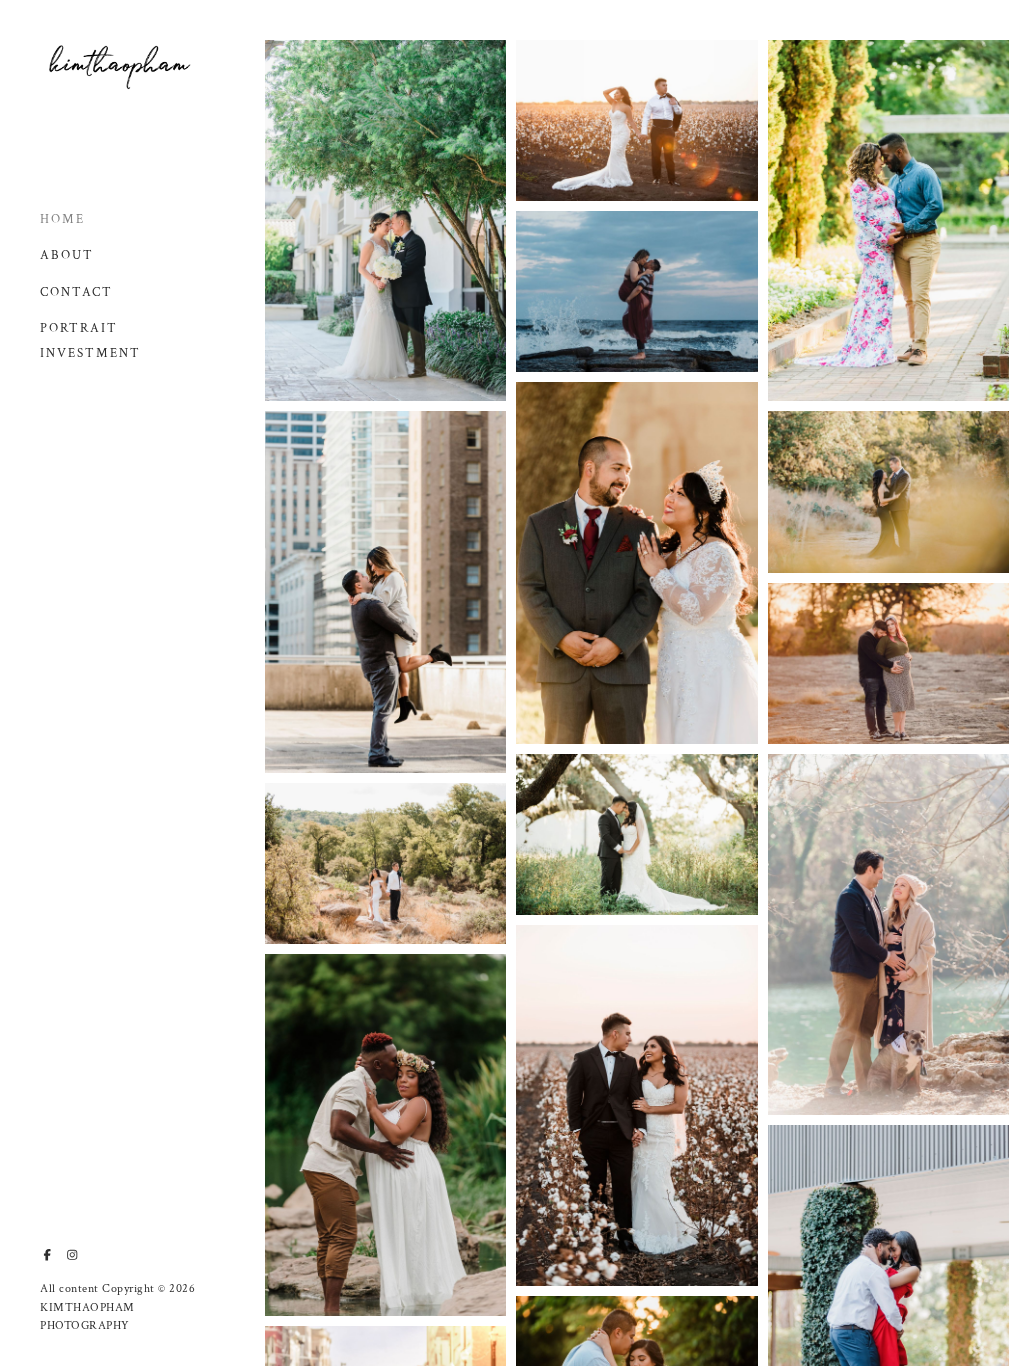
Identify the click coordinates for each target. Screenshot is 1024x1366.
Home (62, 219)
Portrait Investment (90, 341)
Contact (76, 292)
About (67, 255)
